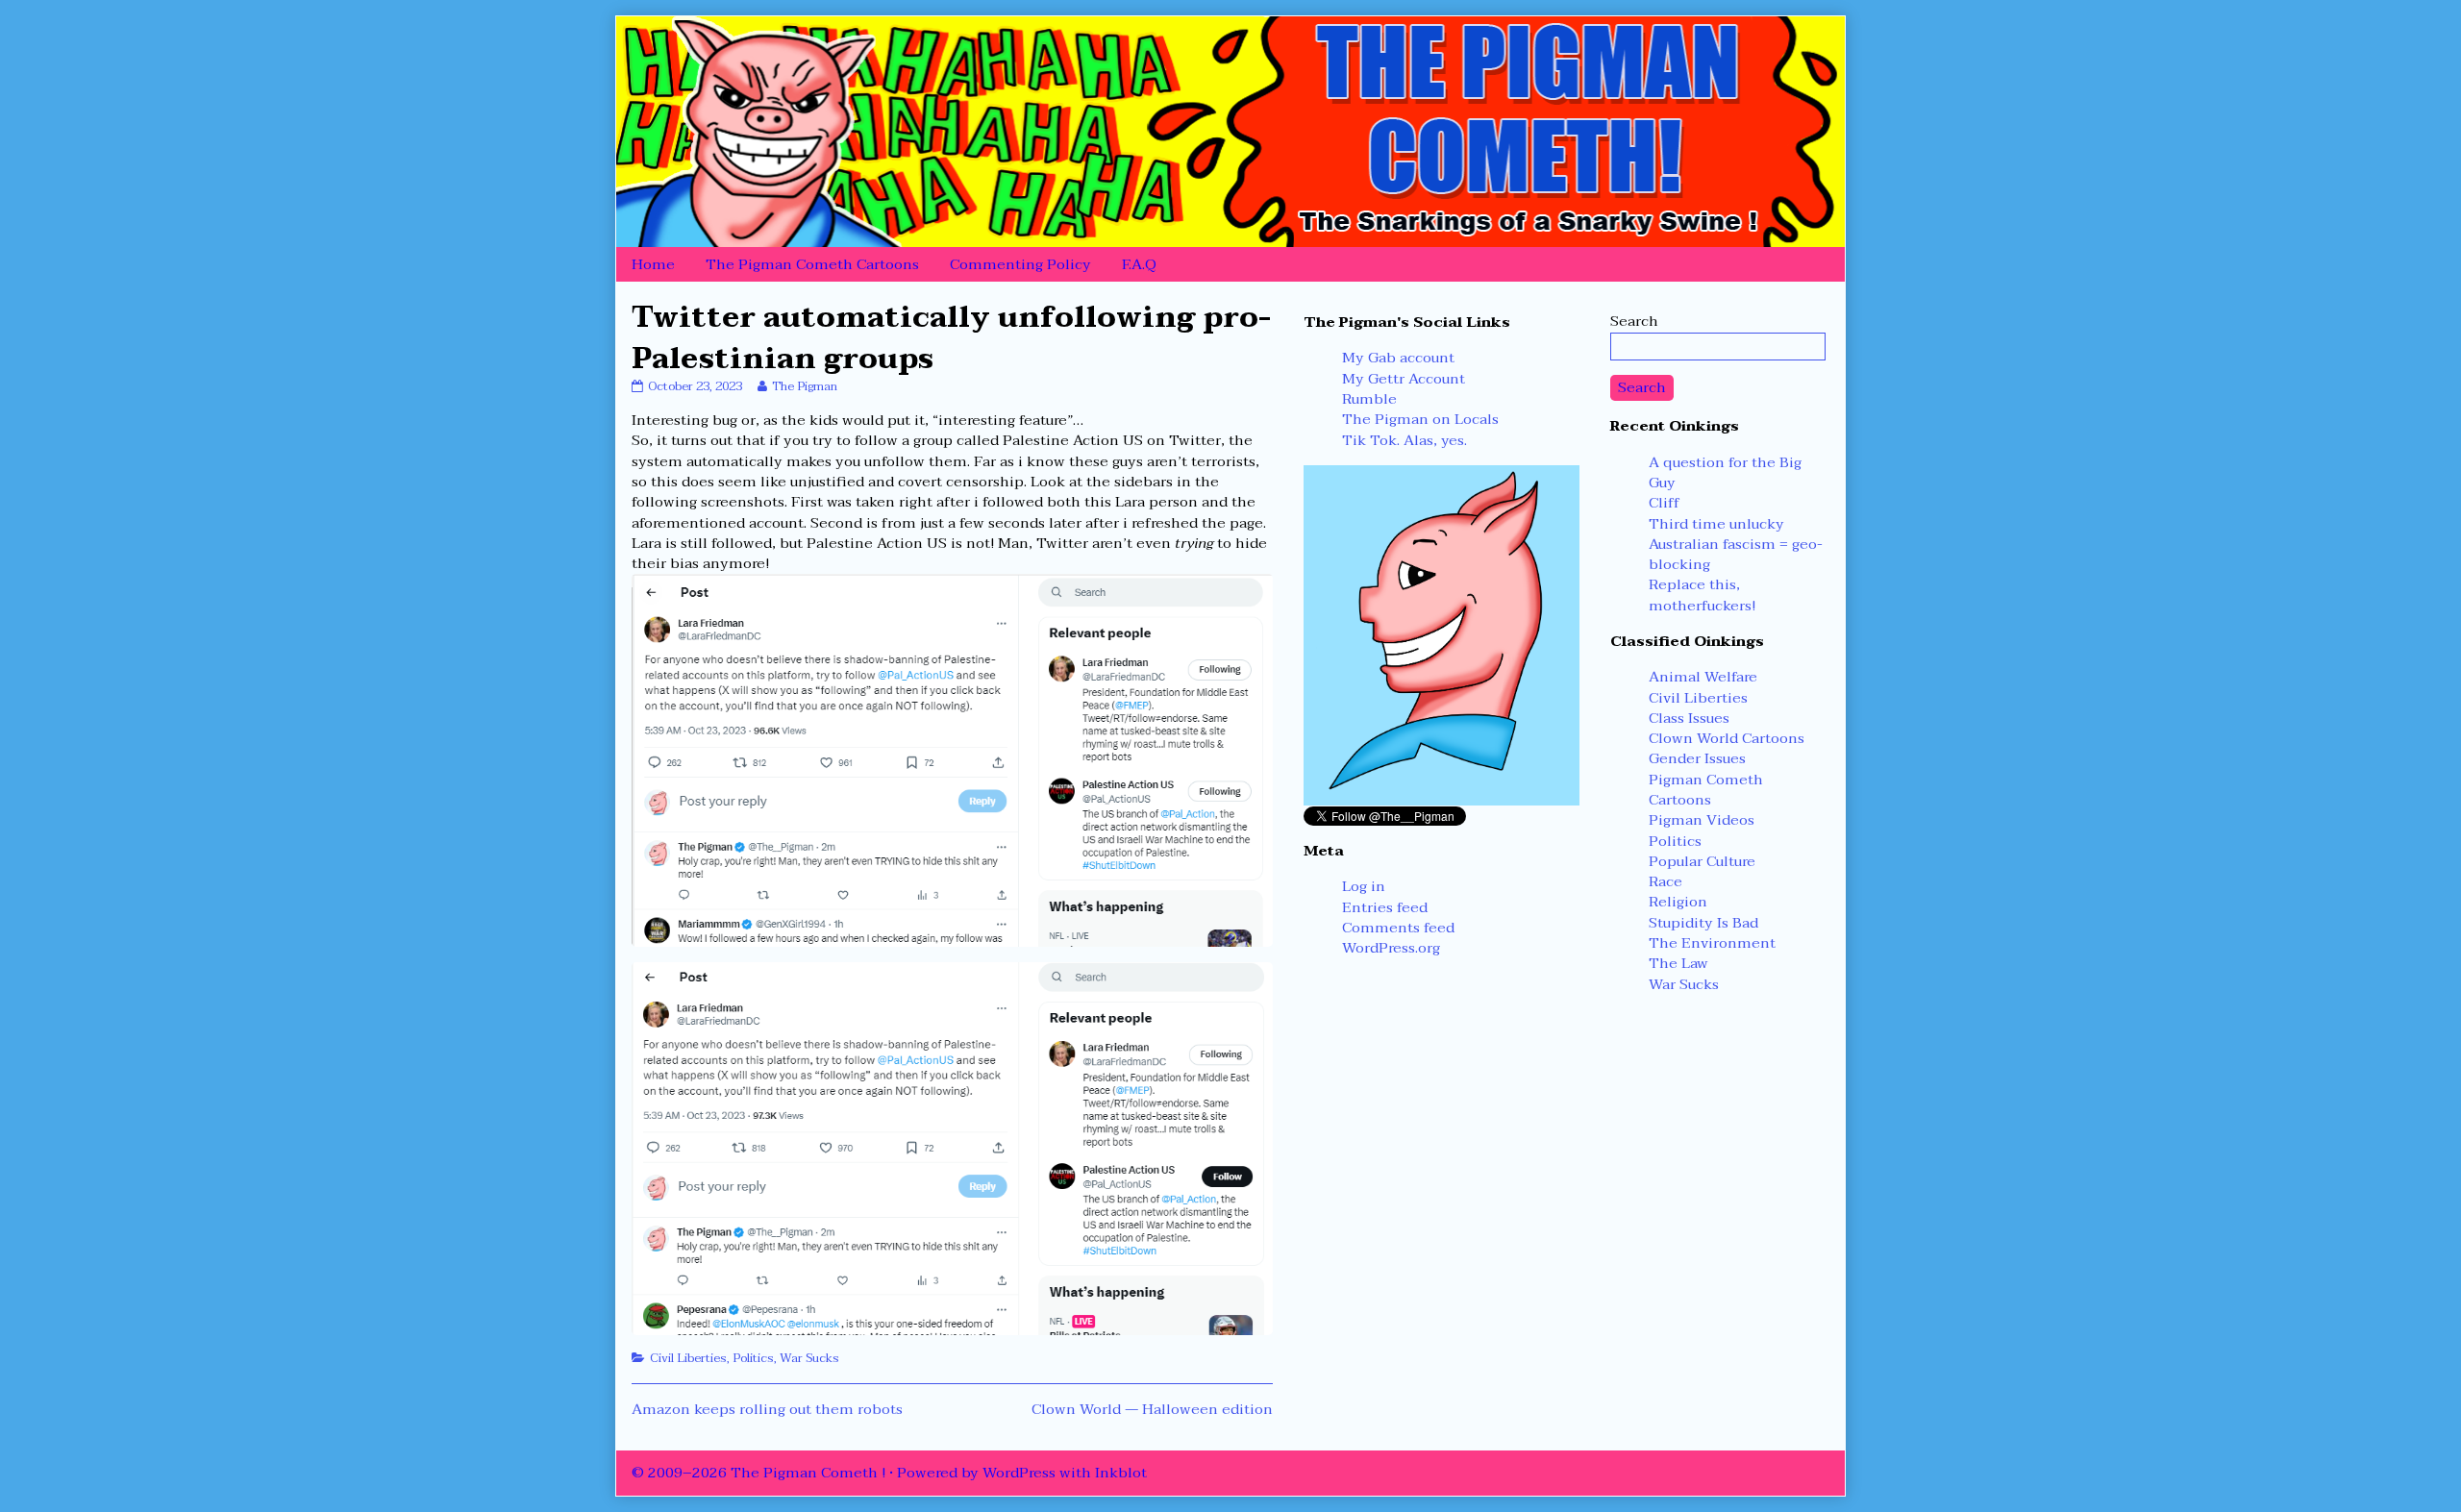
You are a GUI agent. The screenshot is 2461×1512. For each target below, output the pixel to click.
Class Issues (1689, 718)
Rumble (1369, 399)
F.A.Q (1139, 264)
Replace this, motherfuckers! (1702, 595)
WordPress (1019, 1473)
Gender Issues (1697, 758)
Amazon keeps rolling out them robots (767, 1409)
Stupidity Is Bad (1703, 923)
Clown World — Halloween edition (1152, 1409)
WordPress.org (1391, 948)
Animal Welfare (1703, 677)
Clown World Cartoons (1727, 738)
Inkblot (1121, 1473)
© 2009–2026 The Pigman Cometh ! (758, 1473)
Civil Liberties (688, 1358)
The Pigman (804, 386)
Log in (1364, 886)
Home (653, 264)
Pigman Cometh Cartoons (1706, 790)
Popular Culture (1702, 861)
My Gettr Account (1404, 379)
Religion (1678, 902)
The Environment (1712, 943)
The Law (1678, 963)
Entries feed (1385, 907)
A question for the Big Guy (1725, 472)
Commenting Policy (1020, 264)
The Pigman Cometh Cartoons (812, 264)
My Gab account (1398, 358)
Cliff (1664, 503)
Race (1666, 881)
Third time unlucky (1716, 524)
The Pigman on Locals (1420, 419)
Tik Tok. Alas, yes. (1405, 440)
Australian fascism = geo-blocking (1736, 554)
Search (1634, 321)
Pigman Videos (1702, 820)
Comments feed (1398, 928)
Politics (753, 1358)
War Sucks (809, 1358)
